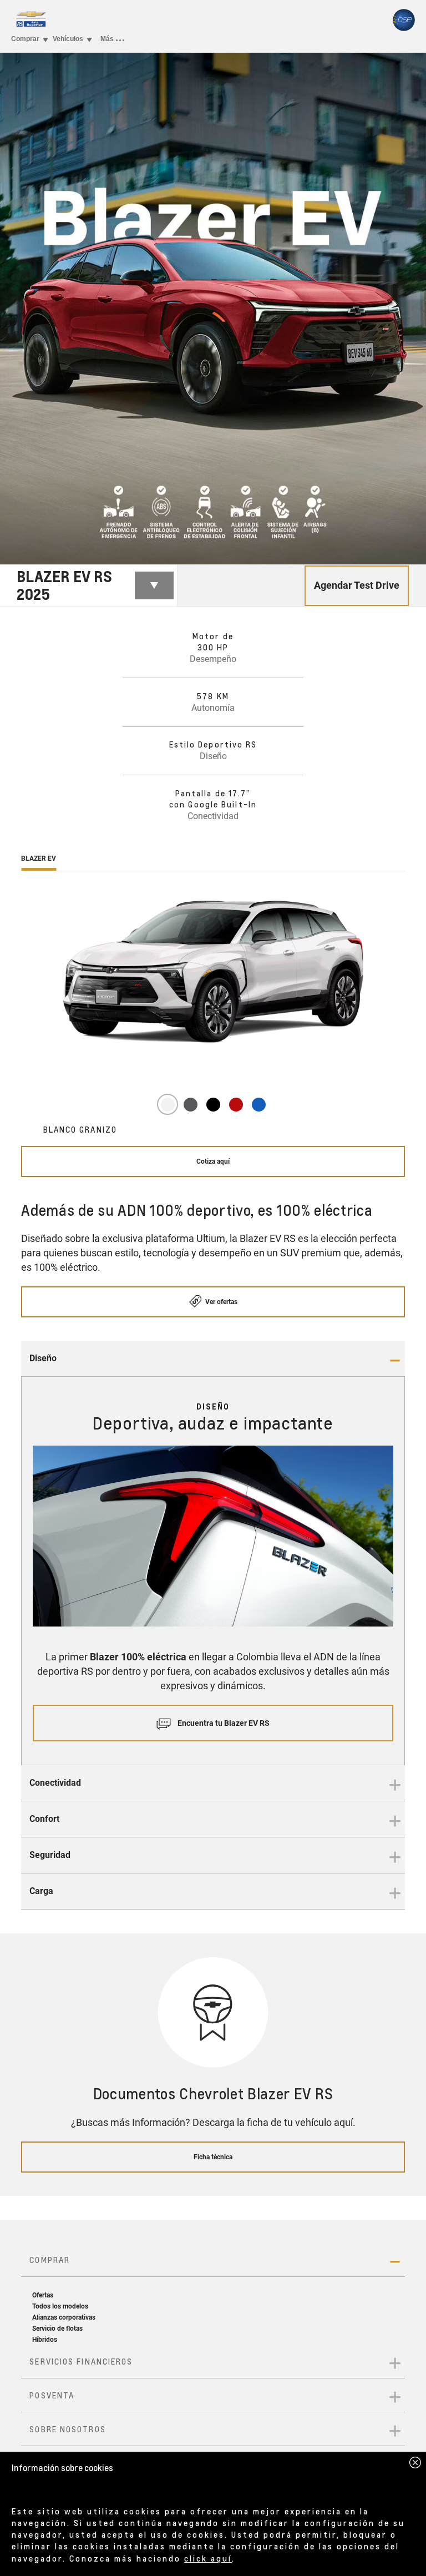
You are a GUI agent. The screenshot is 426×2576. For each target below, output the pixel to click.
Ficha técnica (213, 2157)
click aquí (208, 2558)
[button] (213, 1359)
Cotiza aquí (213, 1161)
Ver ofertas (220, 1302)
